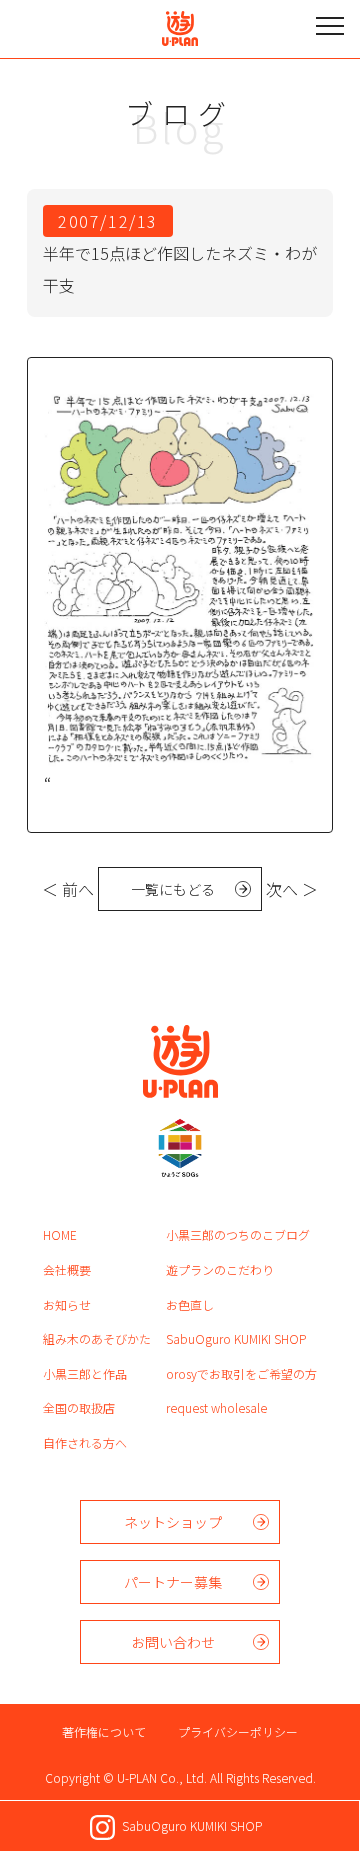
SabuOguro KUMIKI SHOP (236, 1338)
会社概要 (67, 1269)
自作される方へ (85, 1442)
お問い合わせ (173, 1642)
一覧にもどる (173, 889)
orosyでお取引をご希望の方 (241, 1373)
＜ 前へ (68, 889)
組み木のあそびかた (97, 1338)
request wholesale (216, 1407)
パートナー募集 (173, 1582)
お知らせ (67, 1304)
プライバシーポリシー (238, 1731)
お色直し (190, 1304)
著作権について (104, 1731)
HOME (60, 1234)
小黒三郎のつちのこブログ (238, 1234)
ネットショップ (173, 1522)
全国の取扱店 (79, 1407)
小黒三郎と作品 (85, 1373)
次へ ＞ (292, 889)
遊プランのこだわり (220, 1269)
